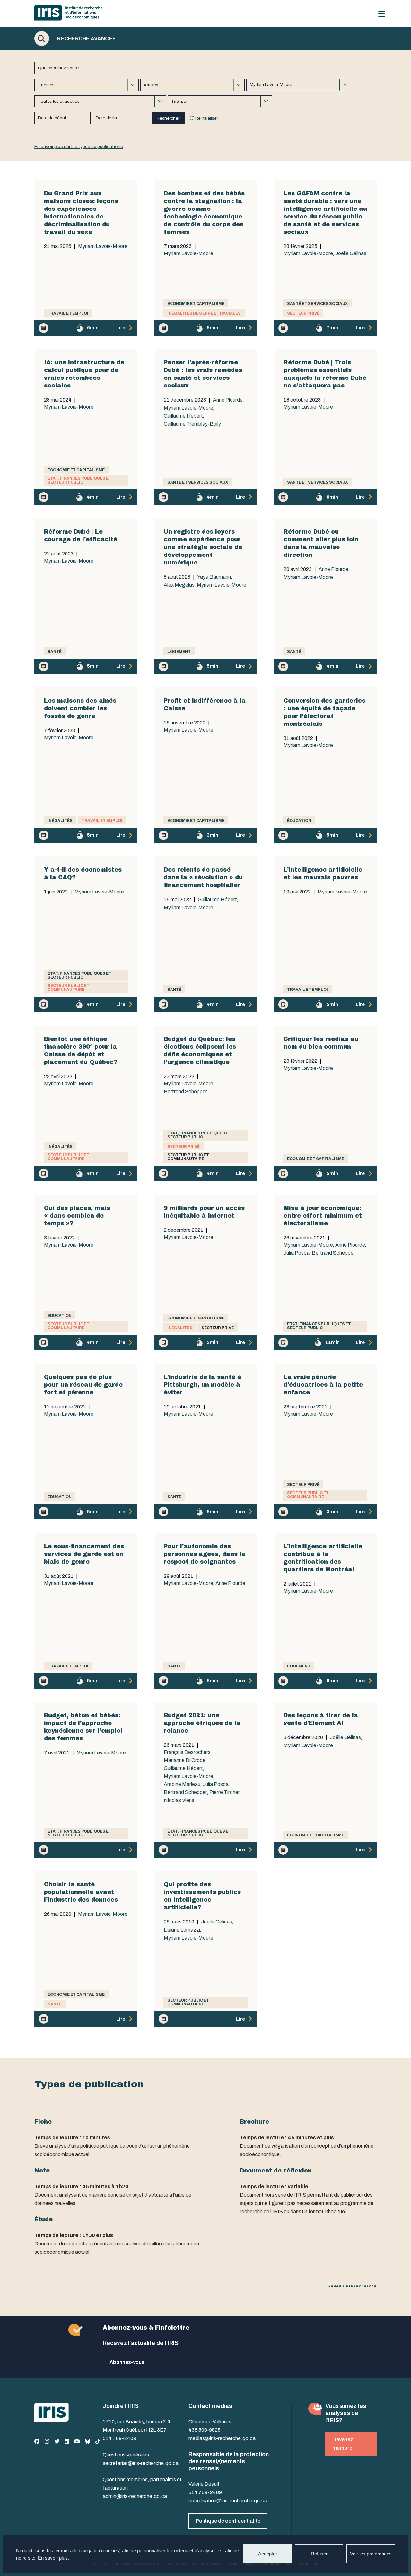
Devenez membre (343, 2444)
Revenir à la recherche (352, 2286)
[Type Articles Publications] (192, 85)
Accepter (268, 2554)
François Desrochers (187, 1752)
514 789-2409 (119, 2438)
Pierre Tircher (225, 1792)
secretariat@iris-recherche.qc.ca (141, 2463)
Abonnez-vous (127, 2362)
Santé (55, 652)
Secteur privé (303, 313)
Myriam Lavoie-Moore (103, 246)
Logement (179, 652)
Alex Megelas (179, 585)
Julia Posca (297, 1253)
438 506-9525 (205, 2430)
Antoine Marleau (182, 1784)
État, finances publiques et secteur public (79, 480)
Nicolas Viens (179, 1800)
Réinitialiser (207, 118)
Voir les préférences (371, 2554)
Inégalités (60, 821)
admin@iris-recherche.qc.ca (135, 2496)
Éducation (299, 821)
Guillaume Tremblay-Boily (192, 424)
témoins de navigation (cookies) (87, 2550)
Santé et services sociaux (317, 304)
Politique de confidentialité (228, 2521)
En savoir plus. (53, 2558)
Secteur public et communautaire (68, 988)
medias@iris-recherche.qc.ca (222, 2438)
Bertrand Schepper (185, 1092)
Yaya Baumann (214, 577)
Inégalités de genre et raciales (204, 313)
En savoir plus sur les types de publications (79, 147)
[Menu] (382, 14)
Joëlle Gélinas (351, 253)
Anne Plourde (228, 400)
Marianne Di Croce (185, 1760)
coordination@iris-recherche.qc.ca (228, 2501)
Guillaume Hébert (183, 416)
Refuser (319, 2554)
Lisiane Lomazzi (182, 1930)
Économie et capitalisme (196, 304)
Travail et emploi (68, 313)
